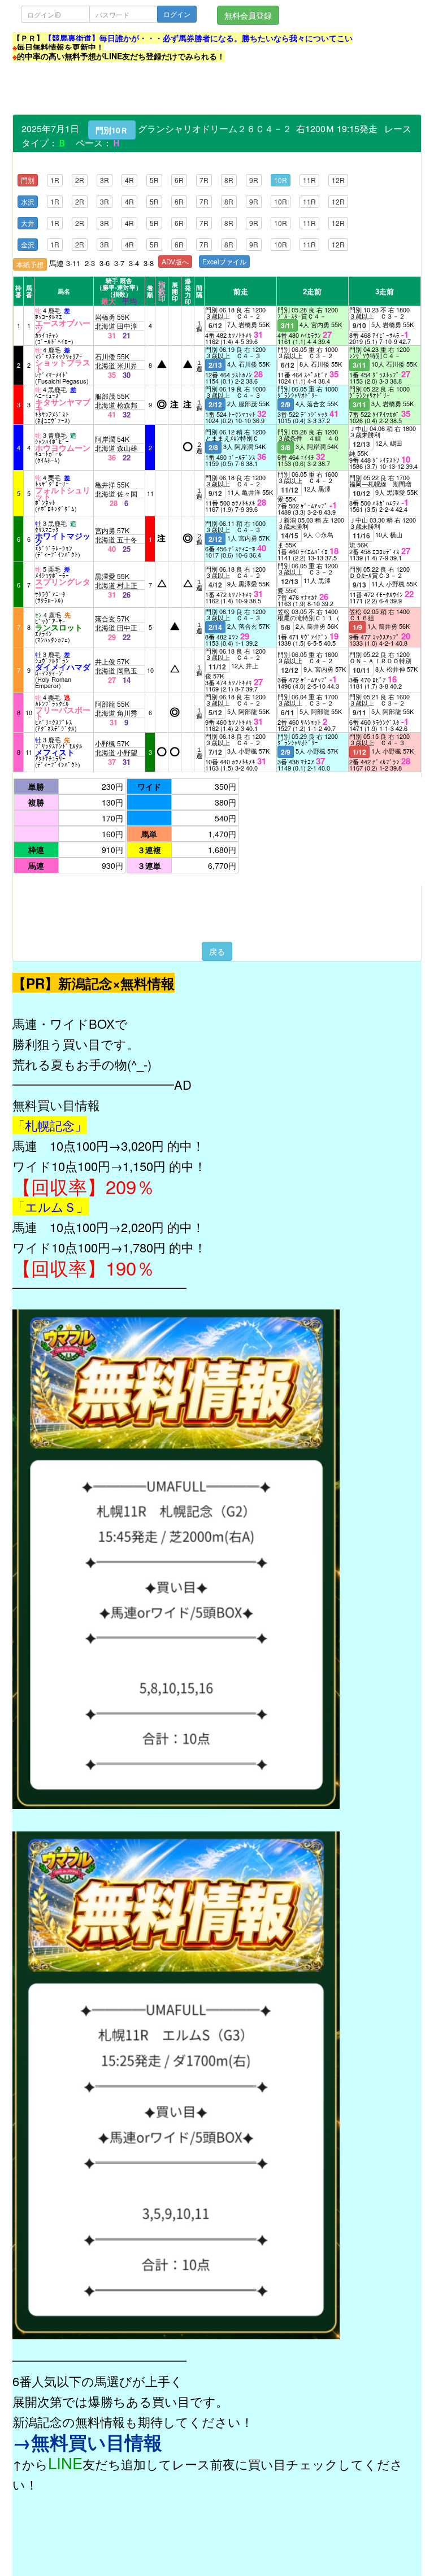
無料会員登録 (248, 15)
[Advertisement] (218, 89)
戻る (217, 951)
